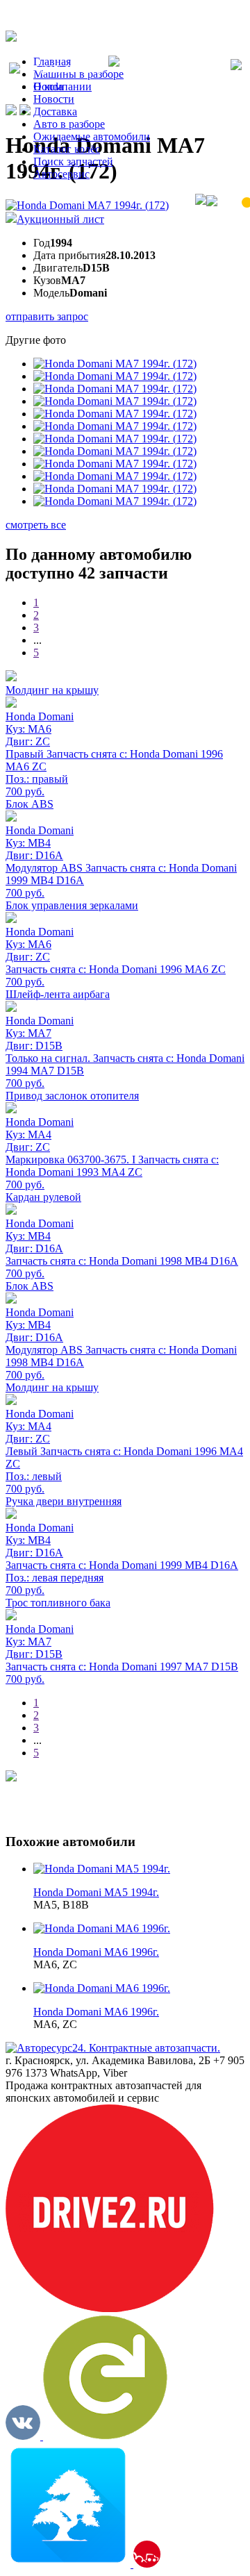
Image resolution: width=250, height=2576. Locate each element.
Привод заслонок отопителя (72, 1096)
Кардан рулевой (43, 1197)
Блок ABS (30, 804)
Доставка (55, 111)
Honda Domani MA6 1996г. (96, 1952)
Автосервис (61, 174)
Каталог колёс (67, 149)
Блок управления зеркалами (72, 905)
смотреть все (36, 525)
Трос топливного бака (58, 1603)
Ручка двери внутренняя (64, 1501)
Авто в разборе (69, 124)
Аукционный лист (60, 219)
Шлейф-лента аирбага (58, 994)
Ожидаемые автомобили (92, 136)
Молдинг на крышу (52, 690)
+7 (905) (64, 70)
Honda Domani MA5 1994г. (96, 1892)
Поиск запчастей (73, 161)
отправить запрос (47, 316)
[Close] (236, 66)
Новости (54, 99)
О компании (62, 86)
